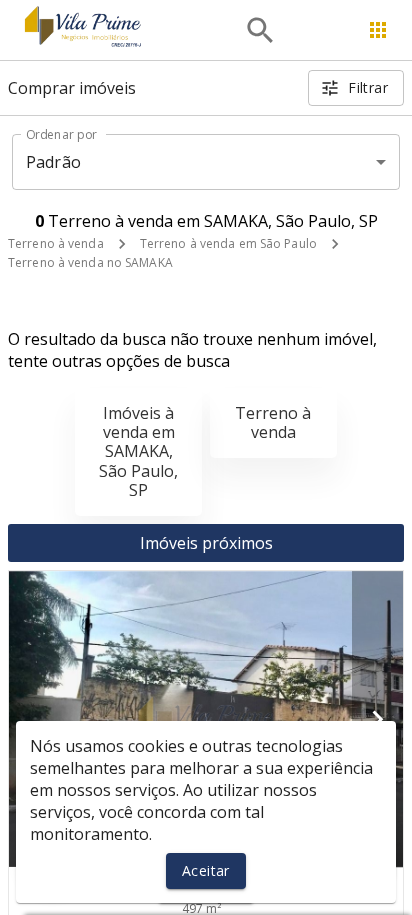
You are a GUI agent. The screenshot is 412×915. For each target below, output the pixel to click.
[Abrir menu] (378, 30)
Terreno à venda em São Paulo (228, 243)
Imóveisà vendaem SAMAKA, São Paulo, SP (138, 451)
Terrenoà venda (273, 422)
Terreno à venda (56, 243)
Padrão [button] (53, 162)
